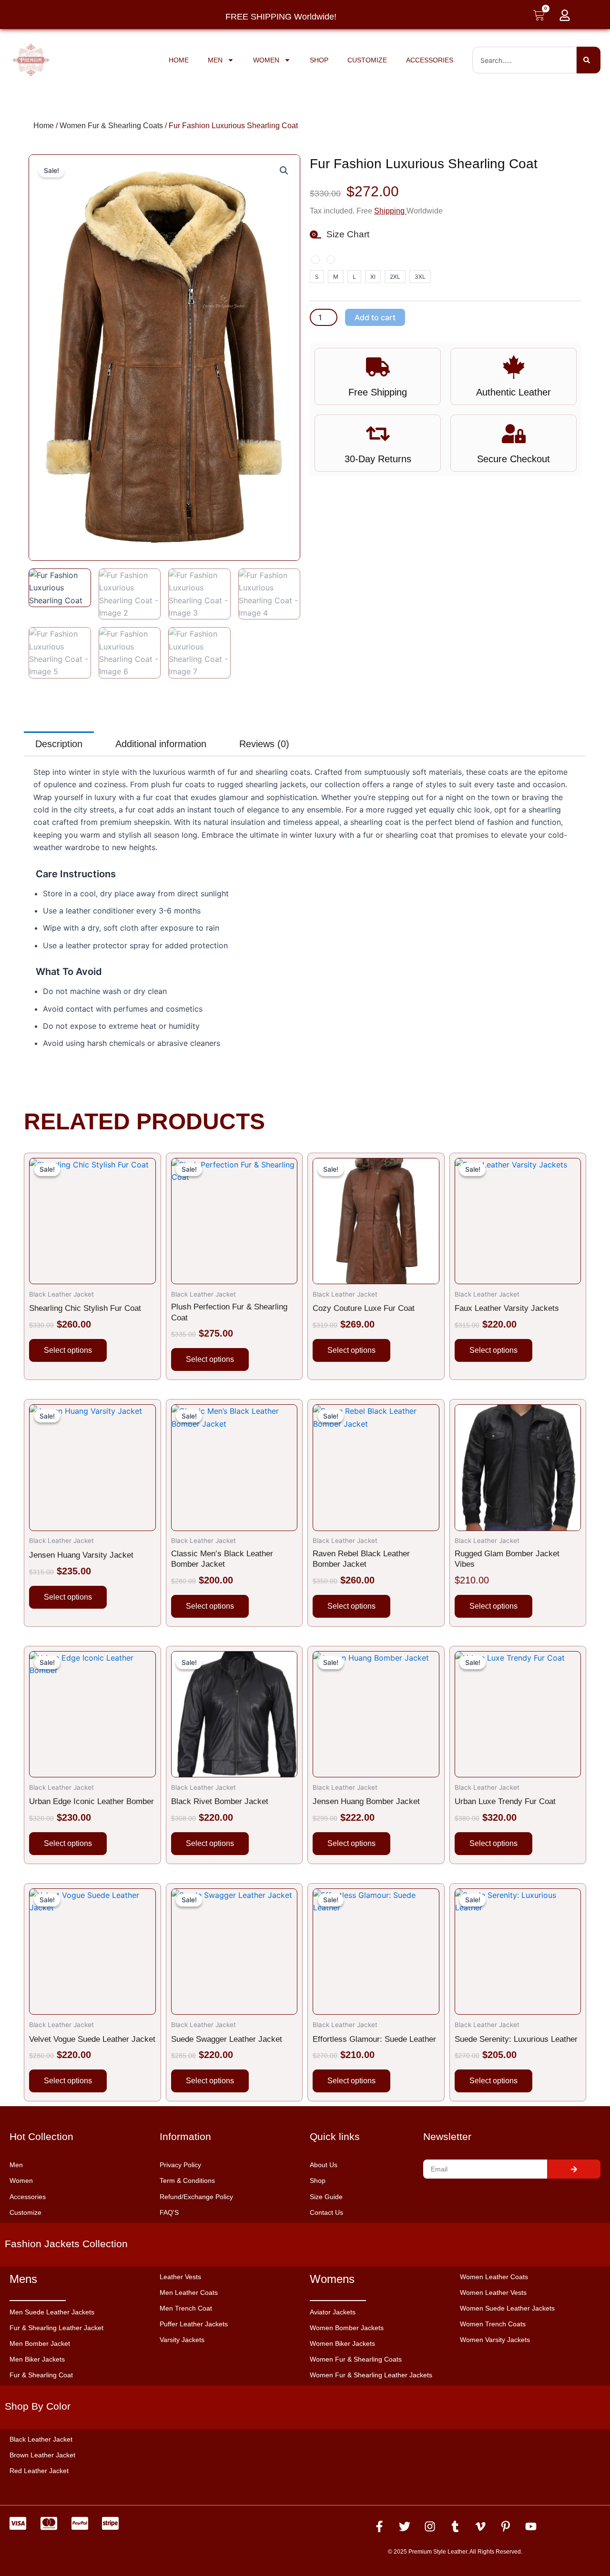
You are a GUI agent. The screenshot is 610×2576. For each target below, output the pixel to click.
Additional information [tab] (161, 744)
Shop (319, 60)
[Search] (589, 60)
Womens (332, 2279)
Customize (367, 60)
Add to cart (375, 317)
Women (266, 60)
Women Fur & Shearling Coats (111, 126)
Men (215, 60)
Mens (23, 2279)
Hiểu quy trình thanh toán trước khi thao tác (102, 2558)
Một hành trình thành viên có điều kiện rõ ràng (107, 2533)
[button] (284, 171)
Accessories (430, 60)
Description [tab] (59, 744)
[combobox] (524, 60)
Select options (68, 1350)
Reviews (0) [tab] (264, 744)
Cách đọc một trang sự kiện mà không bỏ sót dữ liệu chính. (130, 2546)
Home (179, 60)
